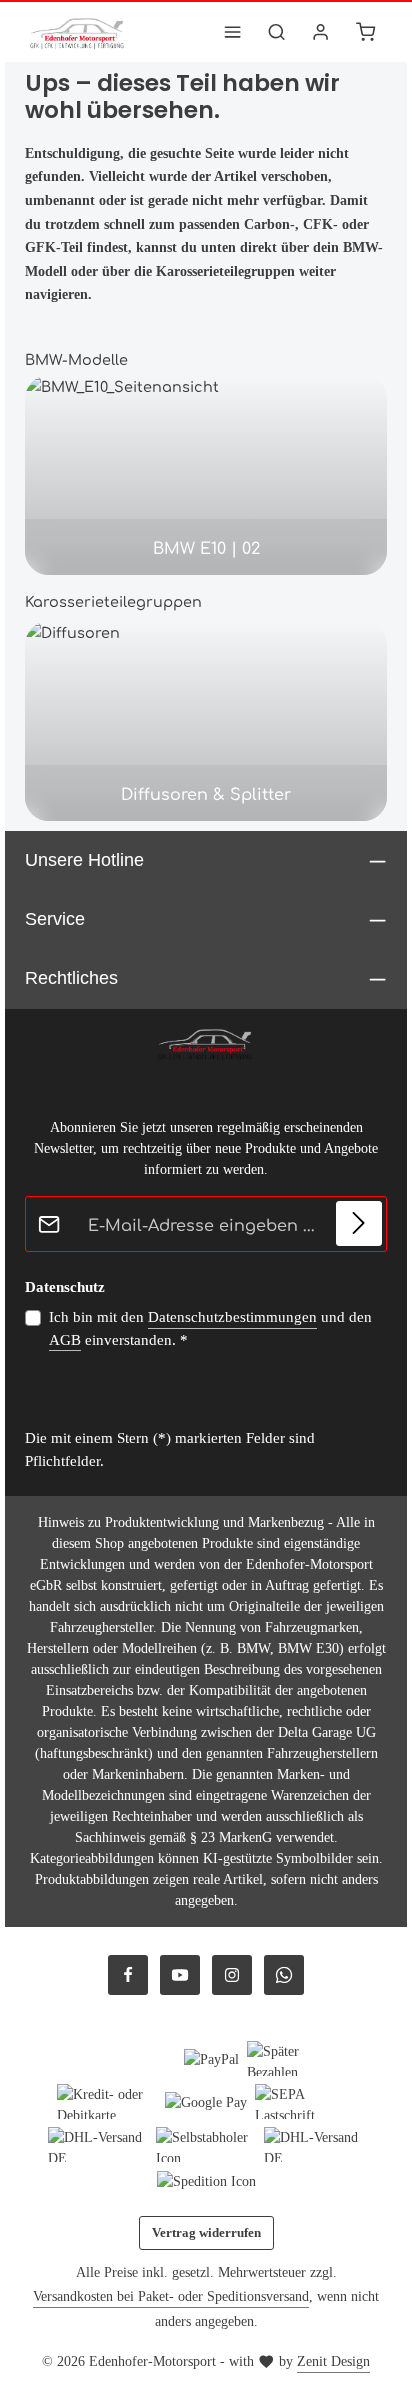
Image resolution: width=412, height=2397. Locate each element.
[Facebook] (128, 1975)
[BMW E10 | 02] (206, 475)
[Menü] (233, 32)
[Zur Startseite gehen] (78, 32)
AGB (65, 1340)
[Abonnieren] (359, 1224)
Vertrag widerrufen (206, 2232)
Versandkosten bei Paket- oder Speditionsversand (171, 2296)
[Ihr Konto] (321, 32)
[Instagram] (232, 1975)
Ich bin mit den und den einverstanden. (210, 1328)
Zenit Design (333, 2361)
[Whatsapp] (284, 1975)
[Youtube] (180, 1975)
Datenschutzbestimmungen (232, 1317)
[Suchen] (277, 32)
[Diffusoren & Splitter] (206, 721)
